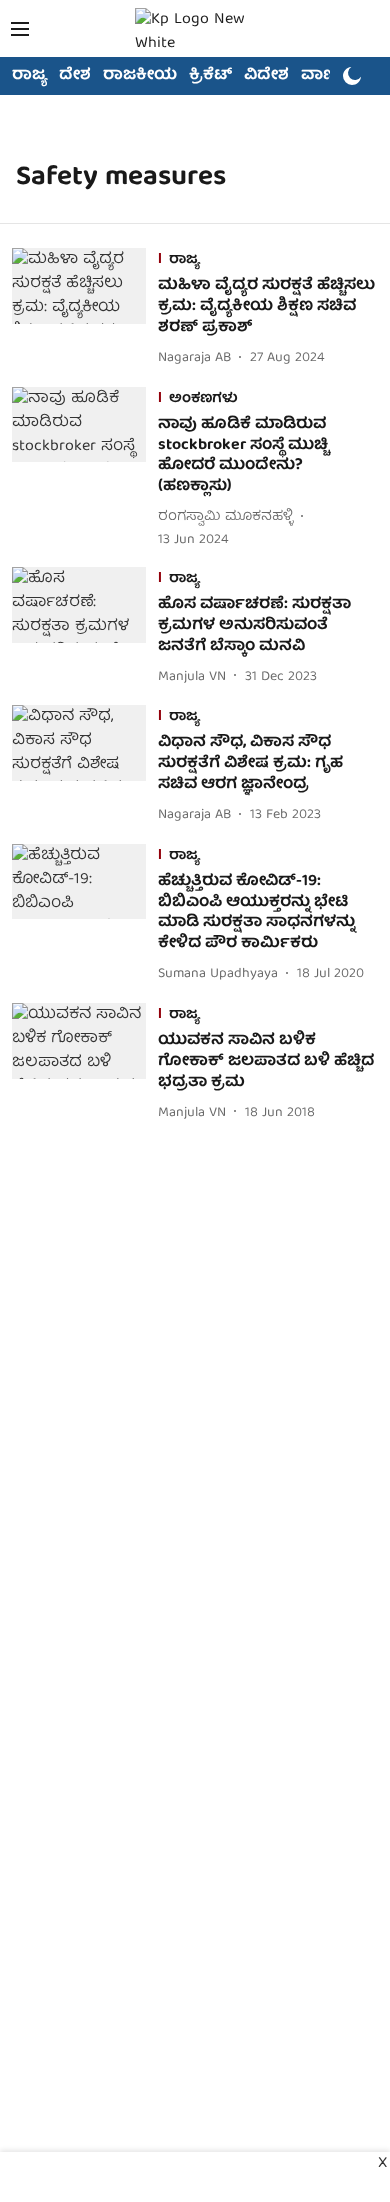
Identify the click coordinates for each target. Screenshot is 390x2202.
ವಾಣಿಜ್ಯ (326, 76)
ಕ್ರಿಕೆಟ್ (210, 76)
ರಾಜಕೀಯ (140, 76)
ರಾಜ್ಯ (29, 76)
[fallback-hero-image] (85, 309)
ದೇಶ (75, 76)
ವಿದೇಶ (266, 76)
